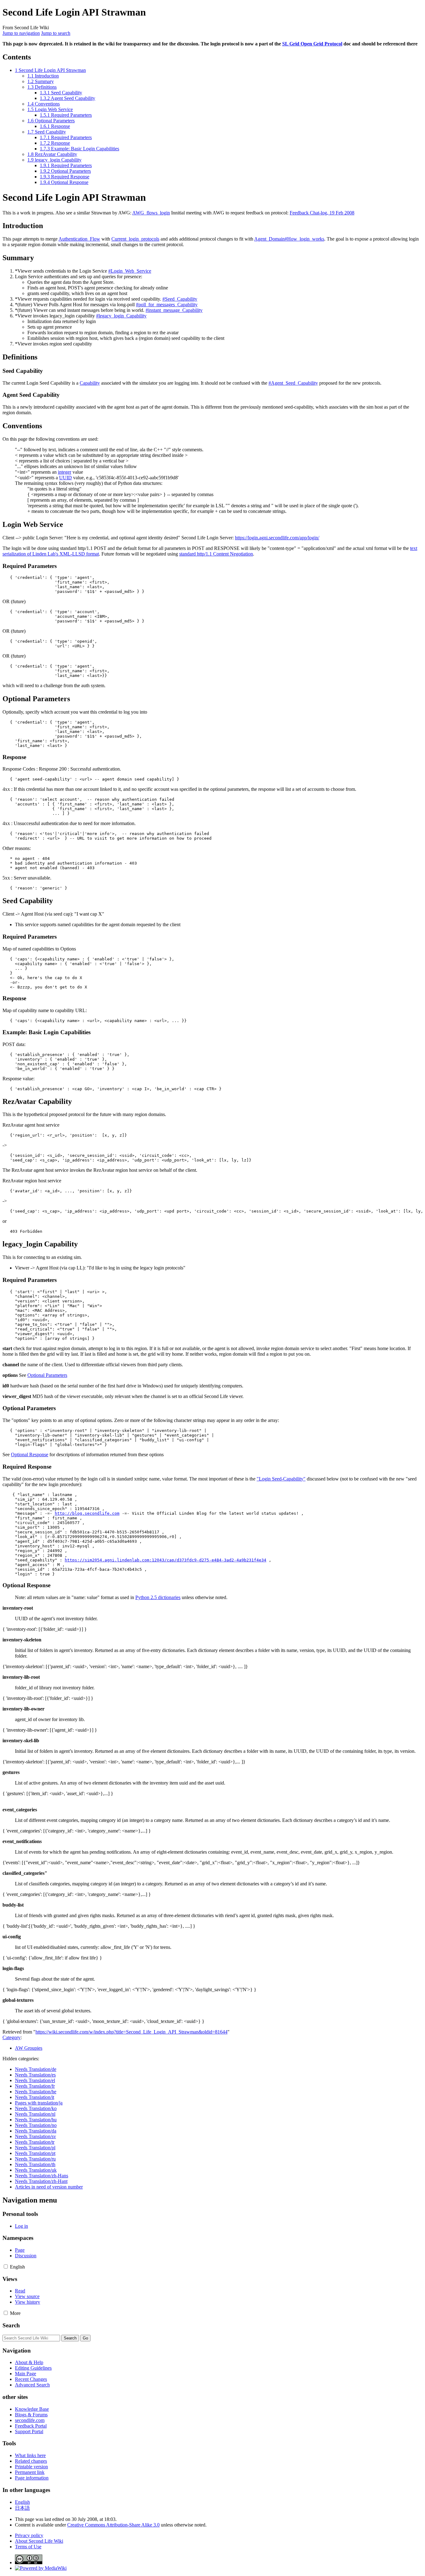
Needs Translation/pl (35, 2148)
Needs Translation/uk (36, 2170)
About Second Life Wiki (39, 2541)
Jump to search (56, 33)
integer (65, 472)
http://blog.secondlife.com (87, 1513)
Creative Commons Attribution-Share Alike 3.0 (113, 2525)
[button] (6, 2266)
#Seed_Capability (180, 299)
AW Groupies (29, 2048)
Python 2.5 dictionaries (158, 1597)
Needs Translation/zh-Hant (41, 2181)
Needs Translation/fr (35, 2086)
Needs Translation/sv (35, 2136)
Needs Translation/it (35, 2097)
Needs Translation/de (36, 2069)
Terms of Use (28, 2547)
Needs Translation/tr (35, 2142)
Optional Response (30, 1455)
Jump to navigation (21, 33)
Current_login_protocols (135, 239)
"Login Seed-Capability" (281, 1479)
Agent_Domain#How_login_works (289, 239)
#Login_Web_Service (130, 271)
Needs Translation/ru (35, 2159)
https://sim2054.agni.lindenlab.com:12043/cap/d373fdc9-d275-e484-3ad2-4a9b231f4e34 (166, 1560)
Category (12, 2037)
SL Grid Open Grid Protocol (312, 44)
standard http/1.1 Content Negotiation (216, 554)
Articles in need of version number (49, 2187)
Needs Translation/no (36, 2125)
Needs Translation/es (35, 2075)
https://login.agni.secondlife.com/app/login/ (277, 538)
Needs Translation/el (35, 2080)
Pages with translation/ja (39, 2103)
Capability (90, 383)
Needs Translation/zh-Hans (42, 2176)
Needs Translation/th (35, 2164)
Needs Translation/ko (36, 2108)
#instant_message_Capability (174, 310)
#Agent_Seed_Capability (293, 383)
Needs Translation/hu (36, 2120)
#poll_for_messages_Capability (167, 305)
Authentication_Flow (79, 239)
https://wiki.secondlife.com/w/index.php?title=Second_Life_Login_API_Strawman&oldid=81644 (131, 2032)
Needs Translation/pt (35, 2153)
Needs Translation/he (36, 2092)
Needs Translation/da (36, 2131)
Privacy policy (29, 2535)
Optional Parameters (47, 1375)
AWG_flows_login (151, 213)
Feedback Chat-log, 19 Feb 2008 (322, 213)
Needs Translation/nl (35, 2114)
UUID (65, 478)
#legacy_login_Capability (121, 316)
